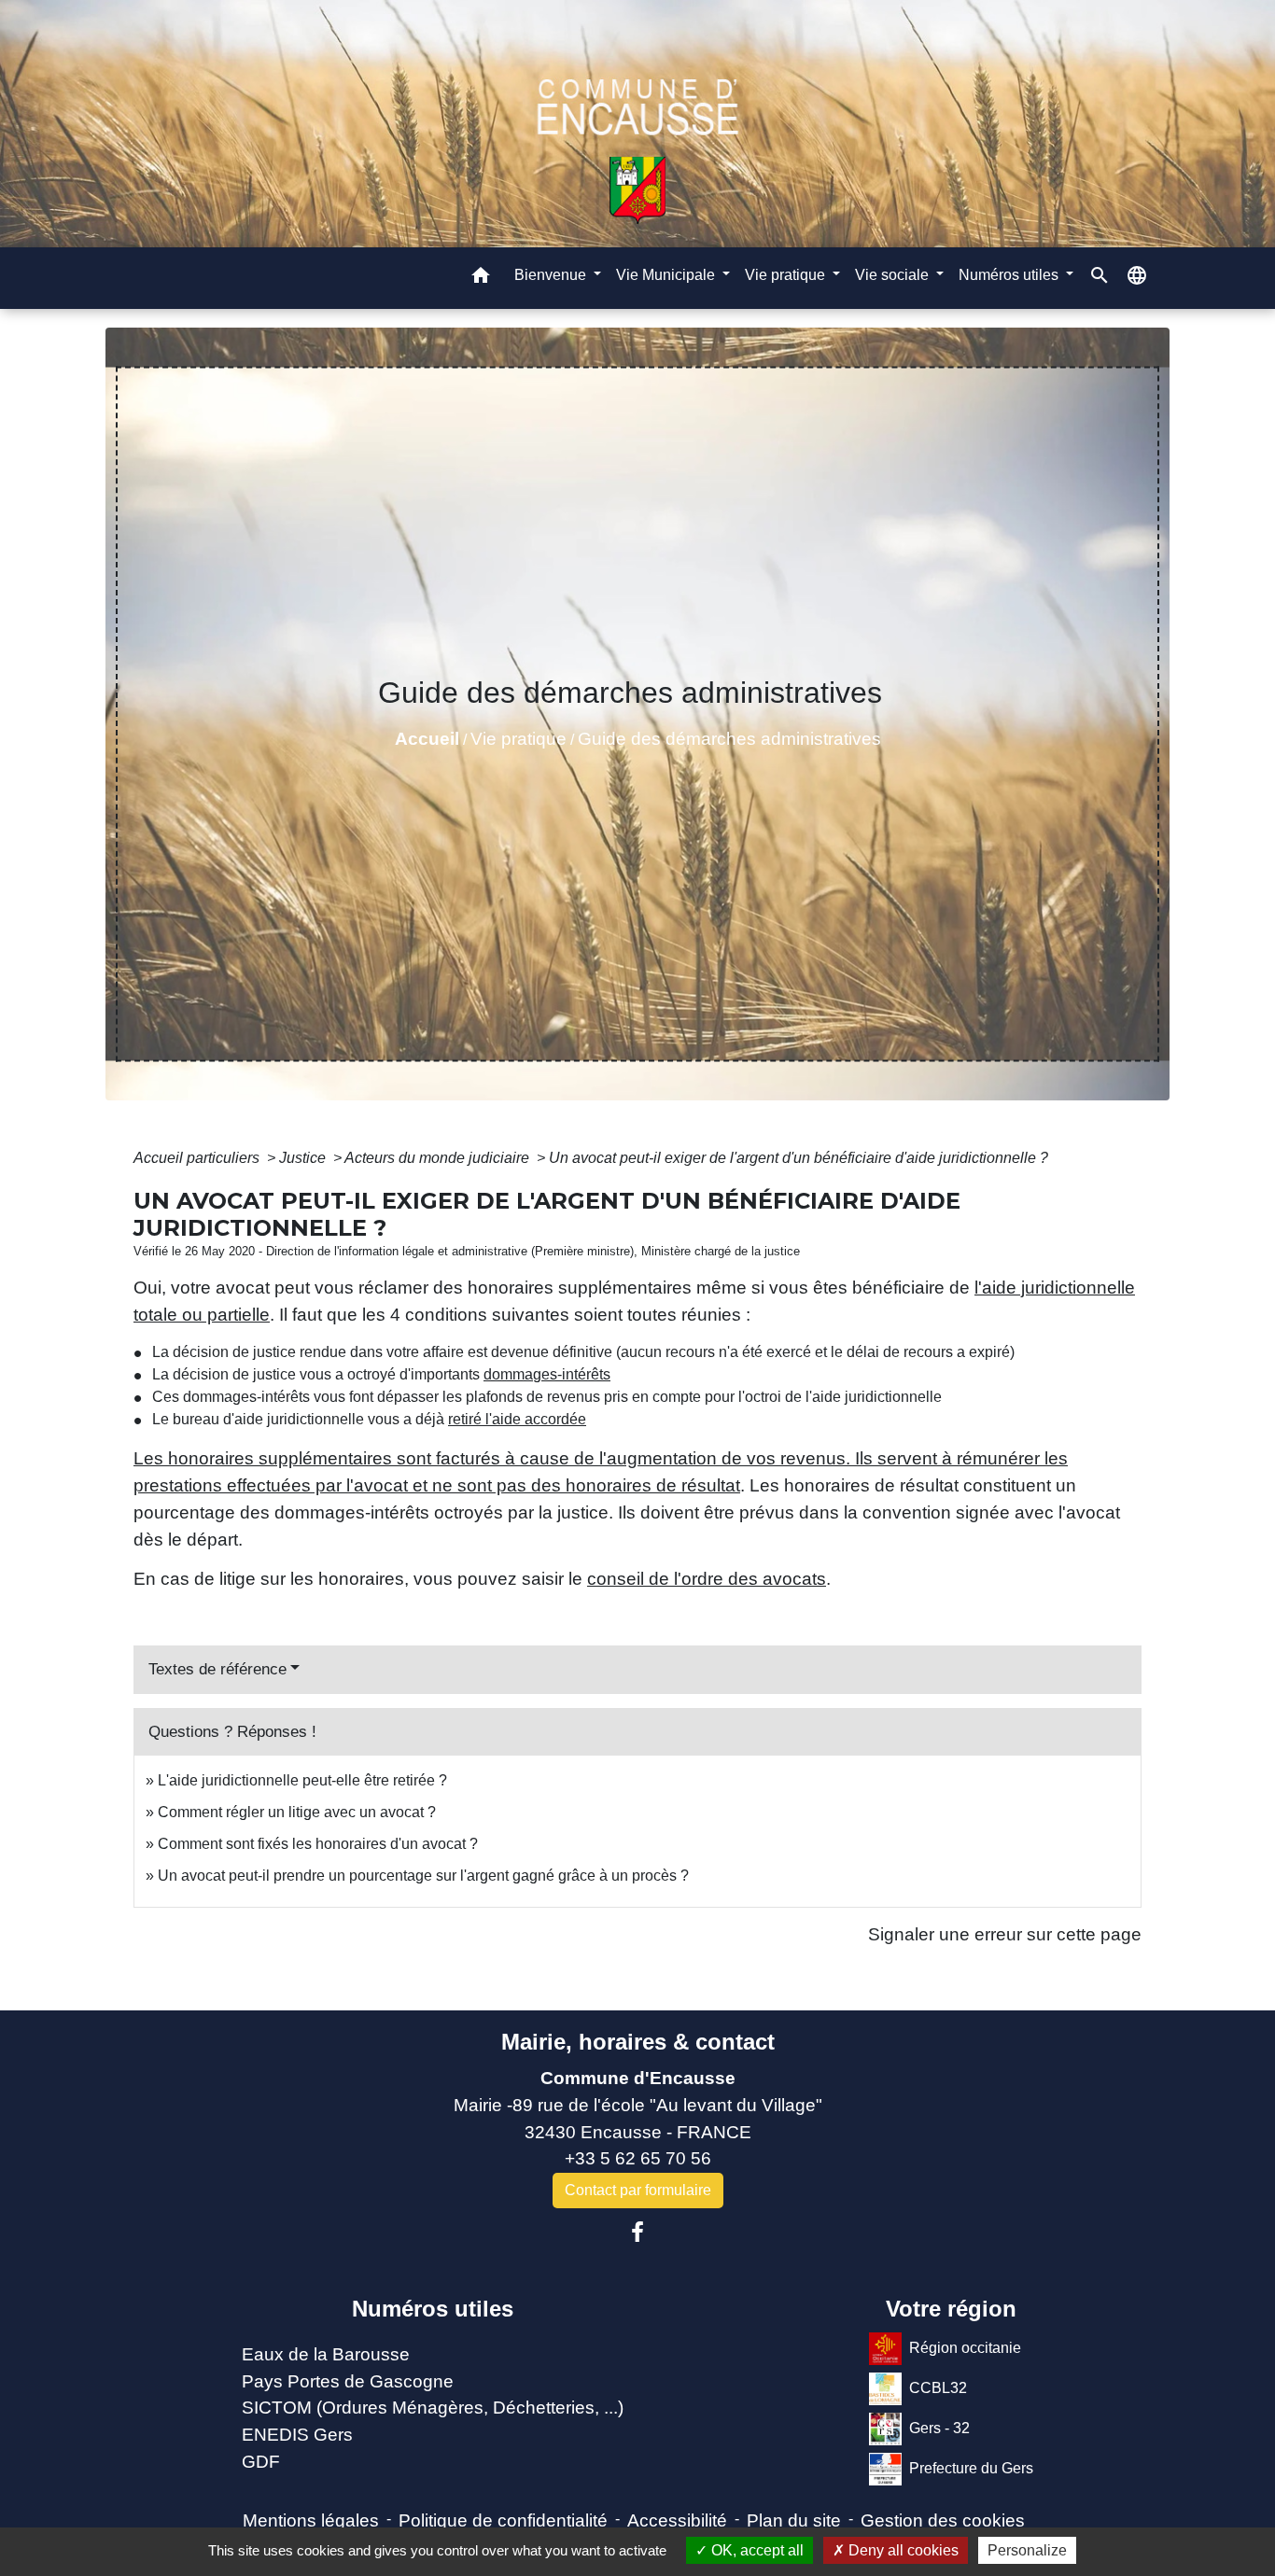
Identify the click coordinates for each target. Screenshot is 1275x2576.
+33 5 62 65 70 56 (638, 2158)
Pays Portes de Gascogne (348, 2381)
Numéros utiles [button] (1010, 274)
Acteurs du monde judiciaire (439, 1158)
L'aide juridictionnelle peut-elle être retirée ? (302, 1780)
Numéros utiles (433, 2309)
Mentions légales (311, 2520)
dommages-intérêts (547, 1374)
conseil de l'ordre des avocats (707, 1579)
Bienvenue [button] (552, 274)
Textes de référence (217, 1669)
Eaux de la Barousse (326, 2354)
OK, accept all (756, 2550)
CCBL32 (938, 2388)
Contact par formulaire (638, 2190)
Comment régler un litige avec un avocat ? (297, 1812)
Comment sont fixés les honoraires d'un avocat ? (318, 1844)
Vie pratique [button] (787, 274)
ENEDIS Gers (297, 2435)
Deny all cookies (902, 2550)
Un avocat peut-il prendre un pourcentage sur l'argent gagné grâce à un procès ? (423, 1876)
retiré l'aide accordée (517, 1419)
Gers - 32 (939, 2428)
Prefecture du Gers (971, 2468)
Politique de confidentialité (503, 2520)
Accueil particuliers (198, 1158)
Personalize (1027, 2550)
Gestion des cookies (943, 2520)
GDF (261, 2462)
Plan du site (794, 2520)
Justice (304, 1158)
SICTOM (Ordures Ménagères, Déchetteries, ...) (433, 2408)
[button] (481, 278)
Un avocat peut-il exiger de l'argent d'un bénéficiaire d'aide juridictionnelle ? (799, 1158)
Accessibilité (677, 2520)
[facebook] (637, 2233)
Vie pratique (518, 739)
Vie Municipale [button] (667, 274)
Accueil (427, 739)
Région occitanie (965, 2348)
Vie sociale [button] (894, 274)
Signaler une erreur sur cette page (1005, 1934)
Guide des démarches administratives (729, 739)
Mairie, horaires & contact (638, 2042)
